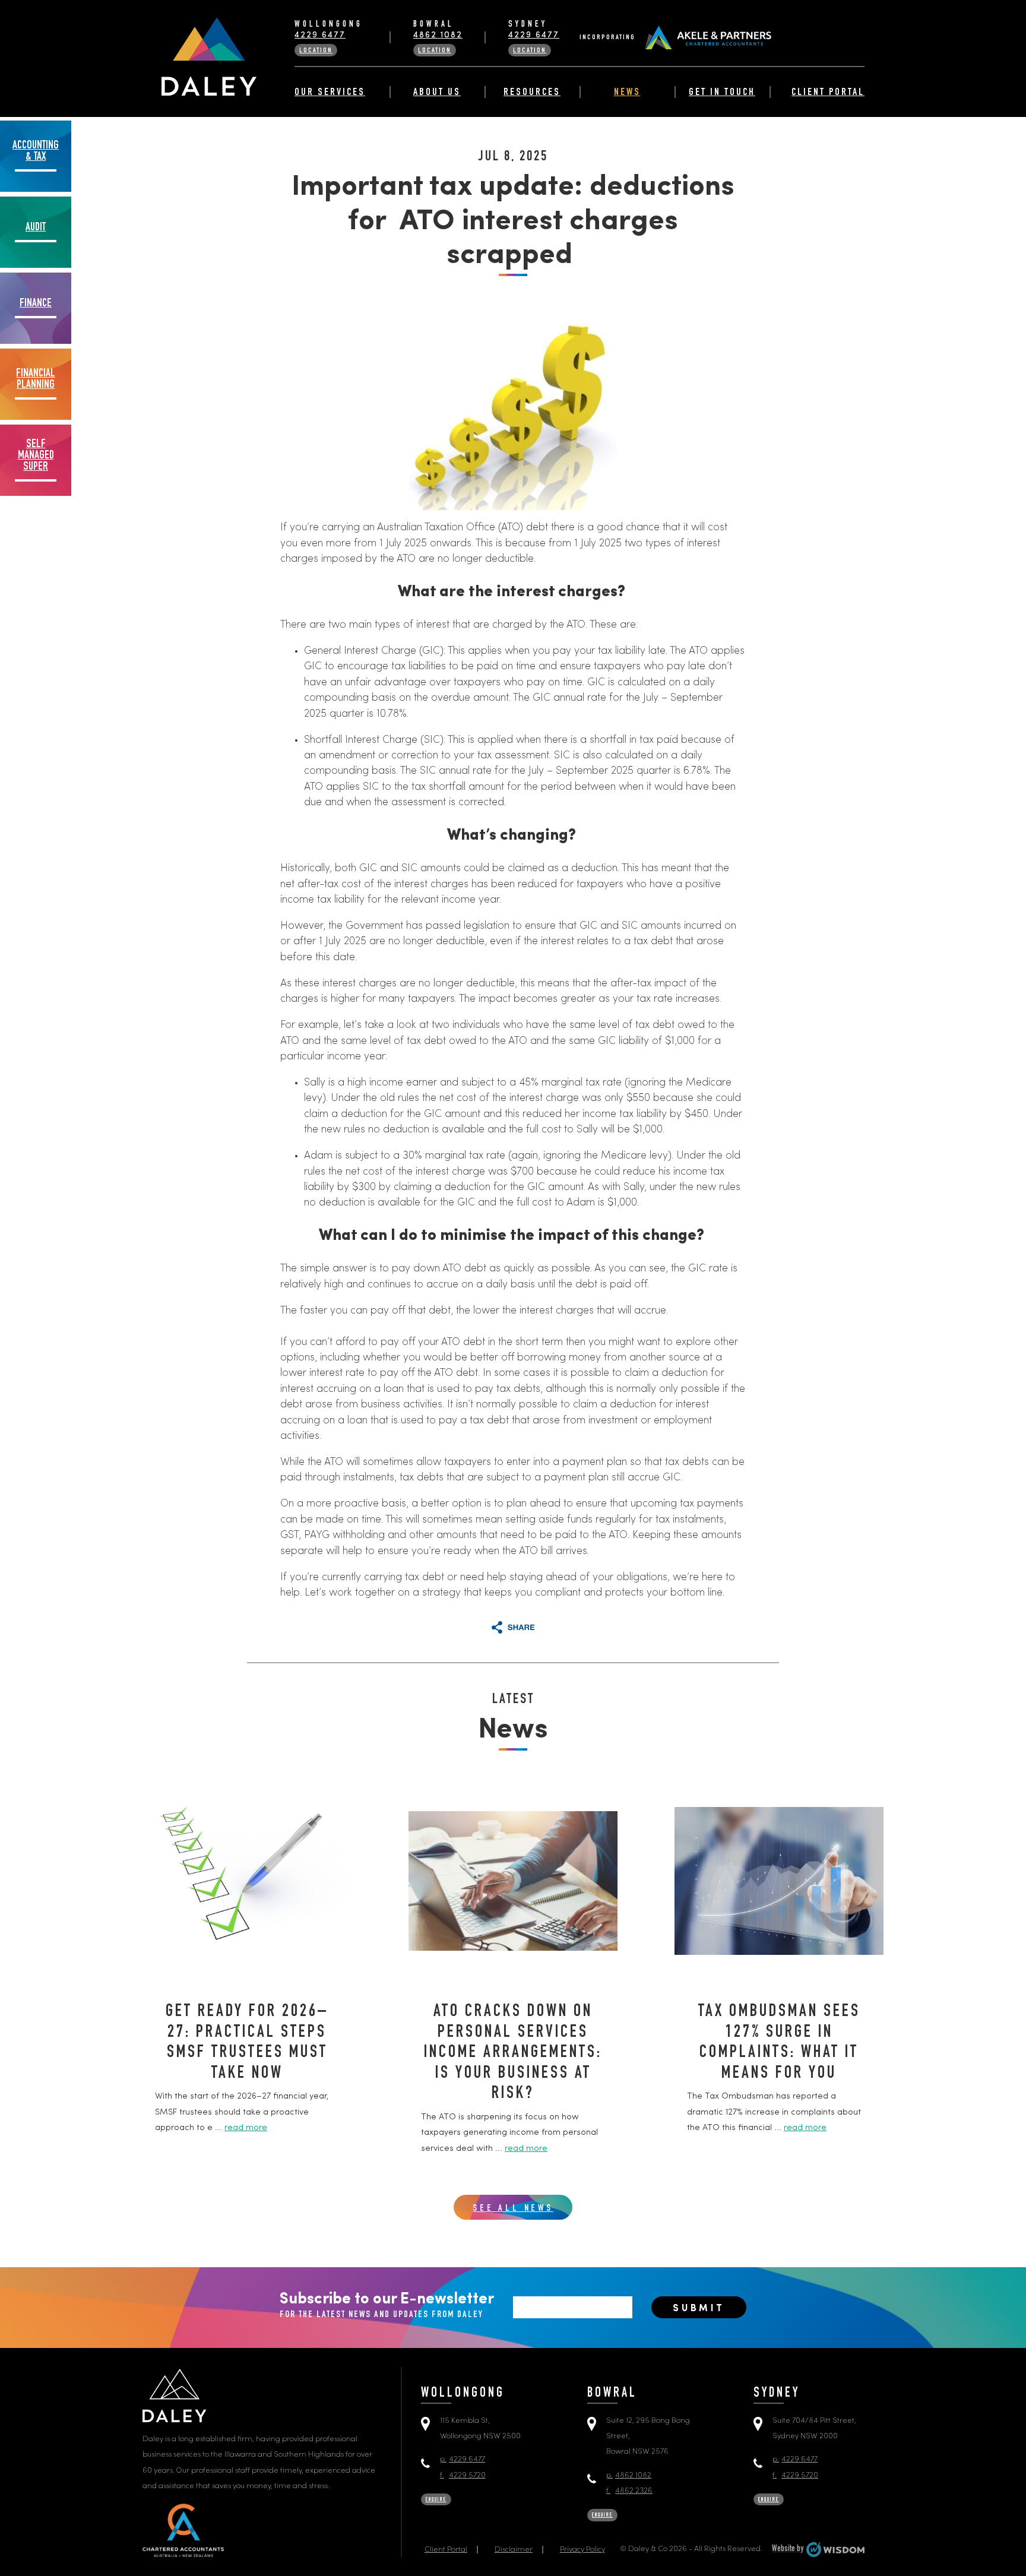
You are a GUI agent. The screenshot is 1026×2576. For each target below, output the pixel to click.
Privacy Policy (582, 2550)
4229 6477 (320, 35)
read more (246, 2128)
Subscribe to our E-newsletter (387, 2306)
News (627, 93)
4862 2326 (629, 2491)
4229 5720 (463, 2475)
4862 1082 (438, 35)
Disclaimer (514, 2550)
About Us (437, 93)
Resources (532, 93)
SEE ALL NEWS (513, 2209)
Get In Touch (722, 93)
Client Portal (828, 93)
